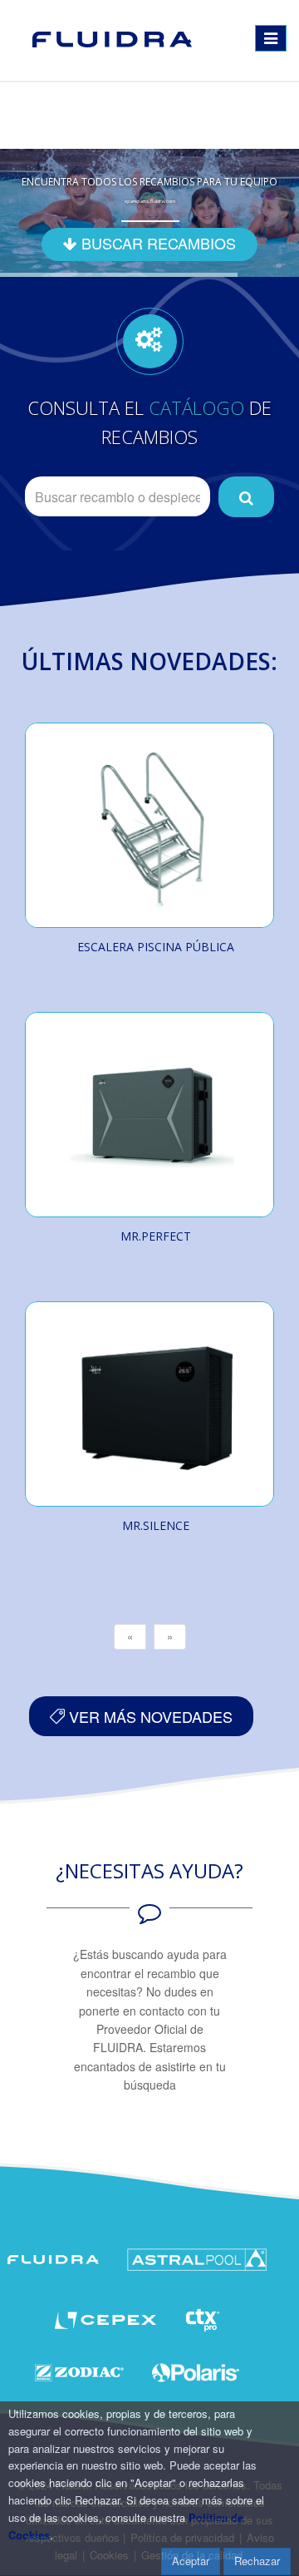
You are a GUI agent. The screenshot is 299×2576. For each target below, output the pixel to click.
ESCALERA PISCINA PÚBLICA (156, 947)
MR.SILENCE (156, 1525)
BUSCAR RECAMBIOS (157, 243)
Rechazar (257, 2561)
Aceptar (191, 2561)
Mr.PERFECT (156, 1236)
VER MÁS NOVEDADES (149, 1716)
